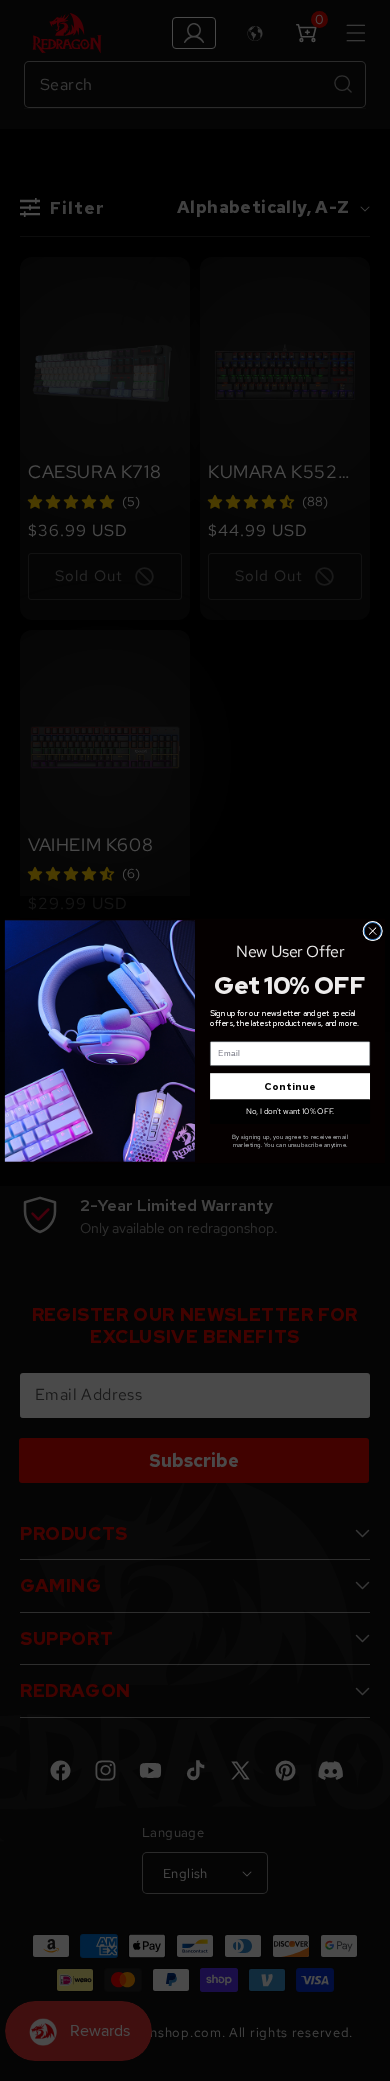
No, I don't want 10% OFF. (290, 1111)
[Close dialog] (372, 930)
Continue (290, 1086)
